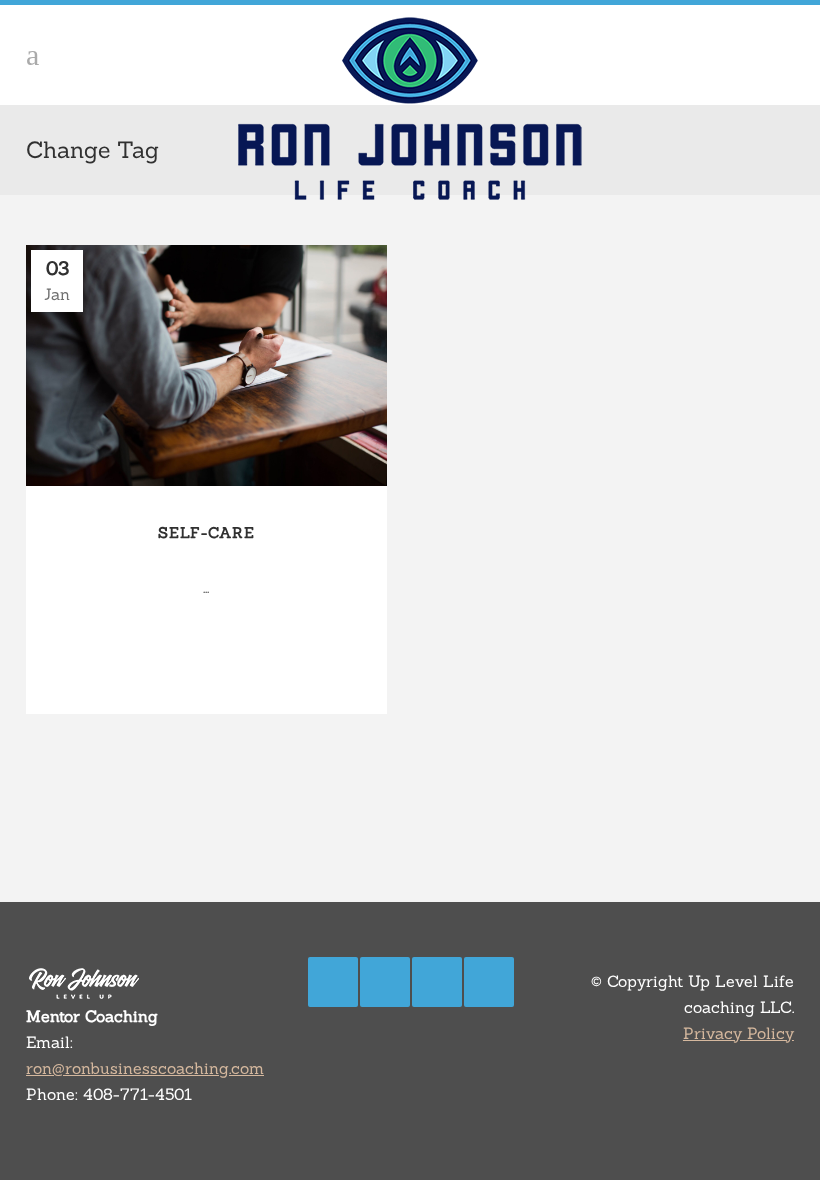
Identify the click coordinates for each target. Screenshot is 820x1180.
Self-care (206, 532)
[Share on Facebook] (168, 666)
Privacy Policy (738, 1033)
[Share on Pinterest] (234, 666)
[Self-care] (206, 365)
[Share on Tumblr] (212, 666)
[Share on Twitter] (190, 666)
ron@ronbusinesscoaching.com (145, 1068)
